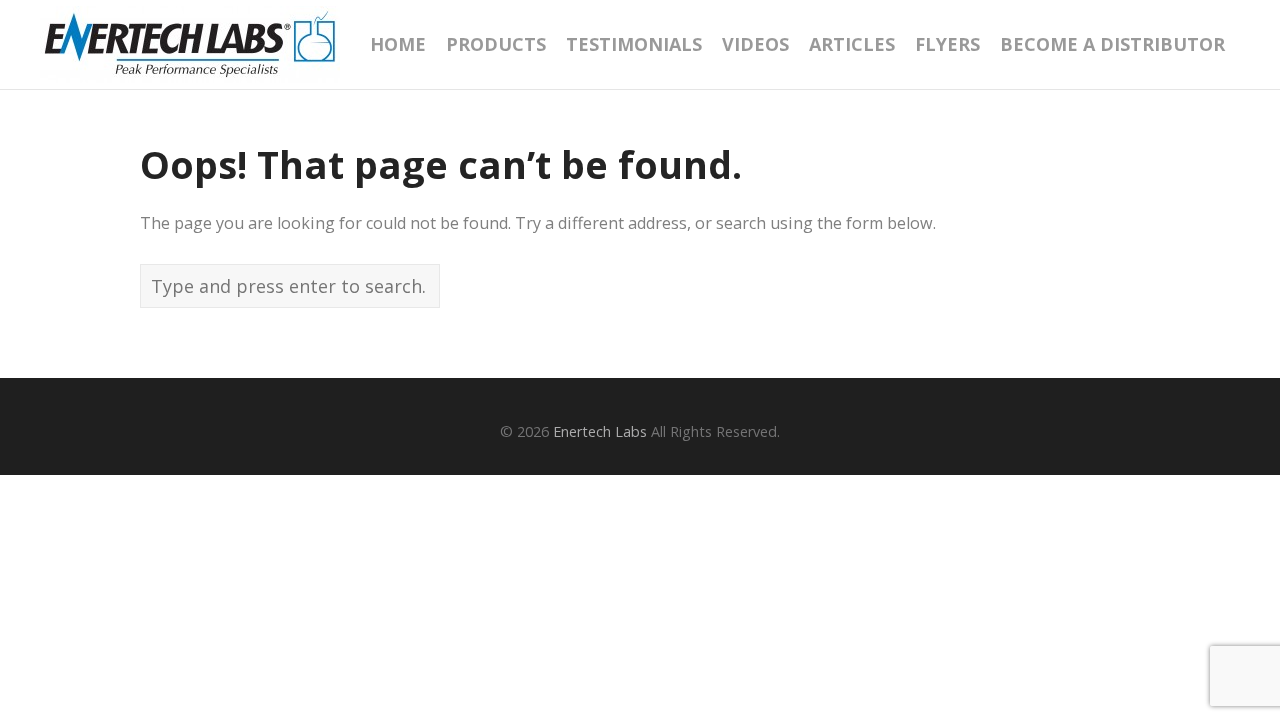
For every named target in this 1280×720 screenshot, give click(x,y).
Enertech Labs (600, 431)
